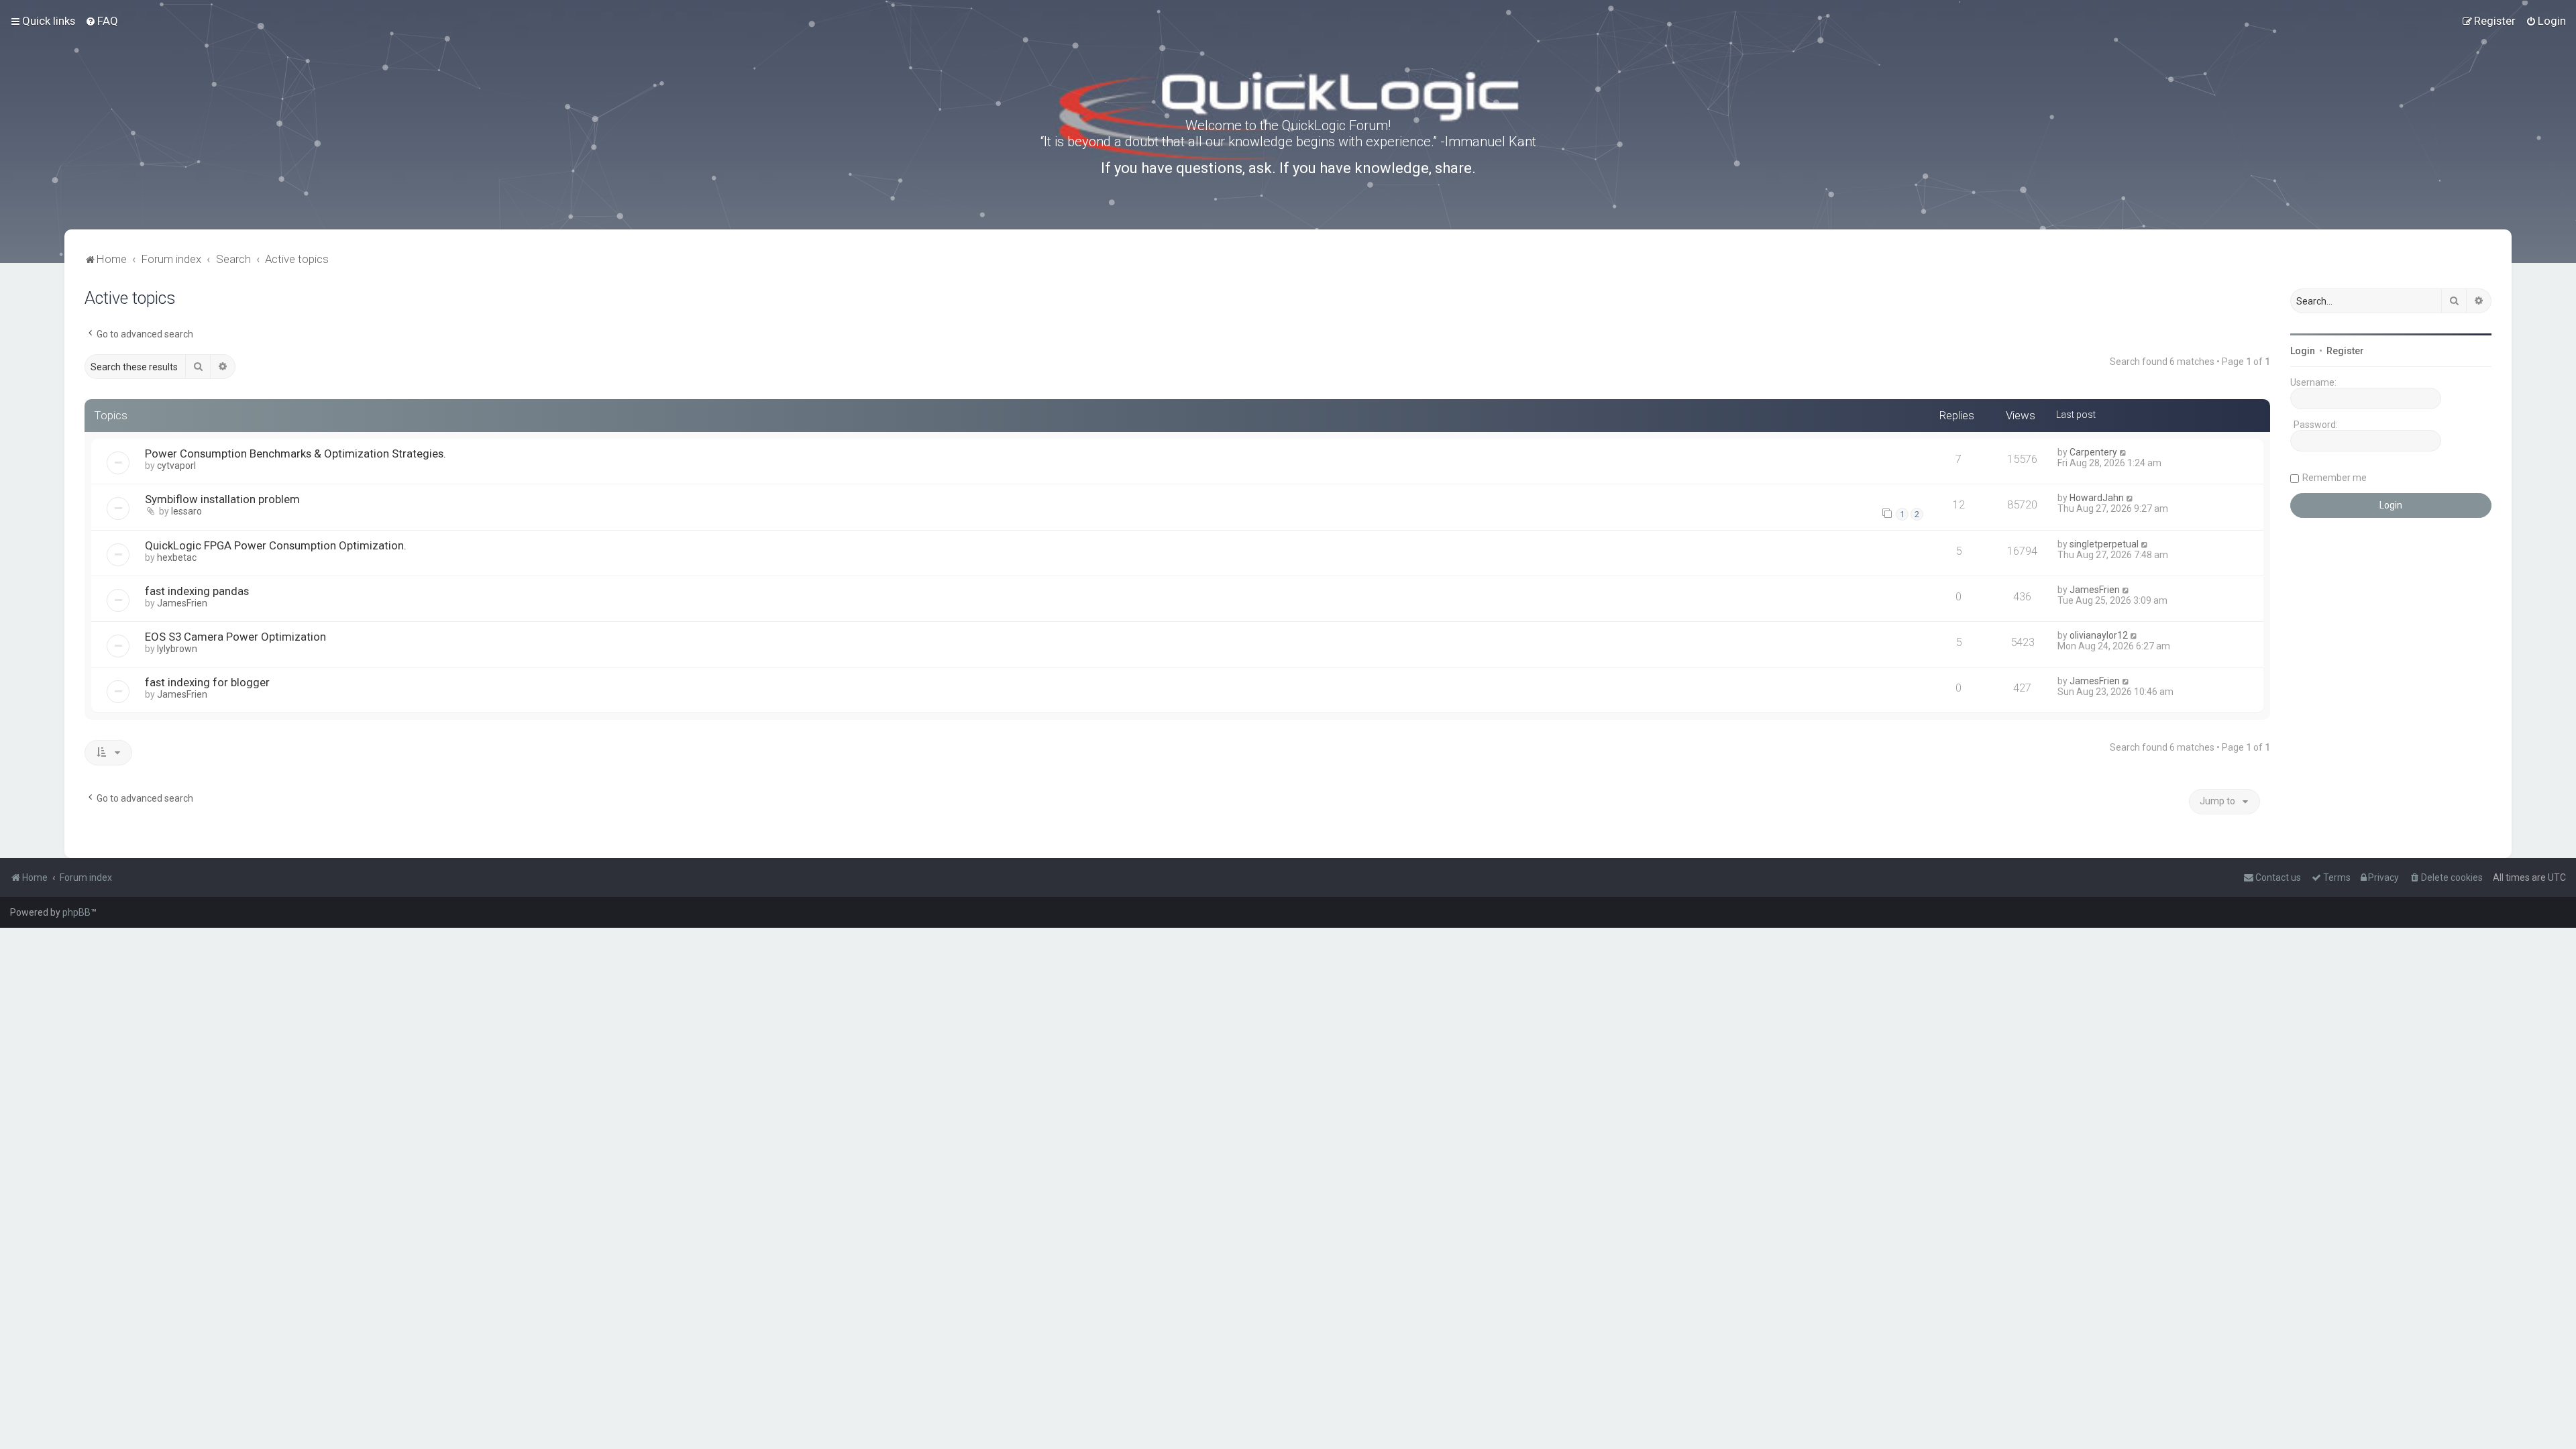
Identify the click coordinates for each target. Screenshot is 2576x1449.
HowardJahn (2097, 498)
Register (2345, 351)
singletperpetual (2104, 544)
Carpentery (2093, 452)
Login (2303, 351)
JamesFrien (182, 603)
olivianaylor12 (2099, 635)
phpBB (76, 912)
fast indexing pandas (197, 591)
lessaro (186, 511)
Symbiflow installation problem (222, 499)
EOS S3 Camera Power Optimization (235, 637)
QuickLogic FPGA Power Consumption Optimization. (276, 545)
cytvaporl (176, 466)
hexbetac (177, 557)
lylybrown (177, 649)
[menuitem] (102, 21)
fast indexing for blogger (207, 682)
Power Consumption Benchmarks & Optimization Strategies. (296, 453)
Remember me (2334, 478)
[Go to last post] (2124, 452)
